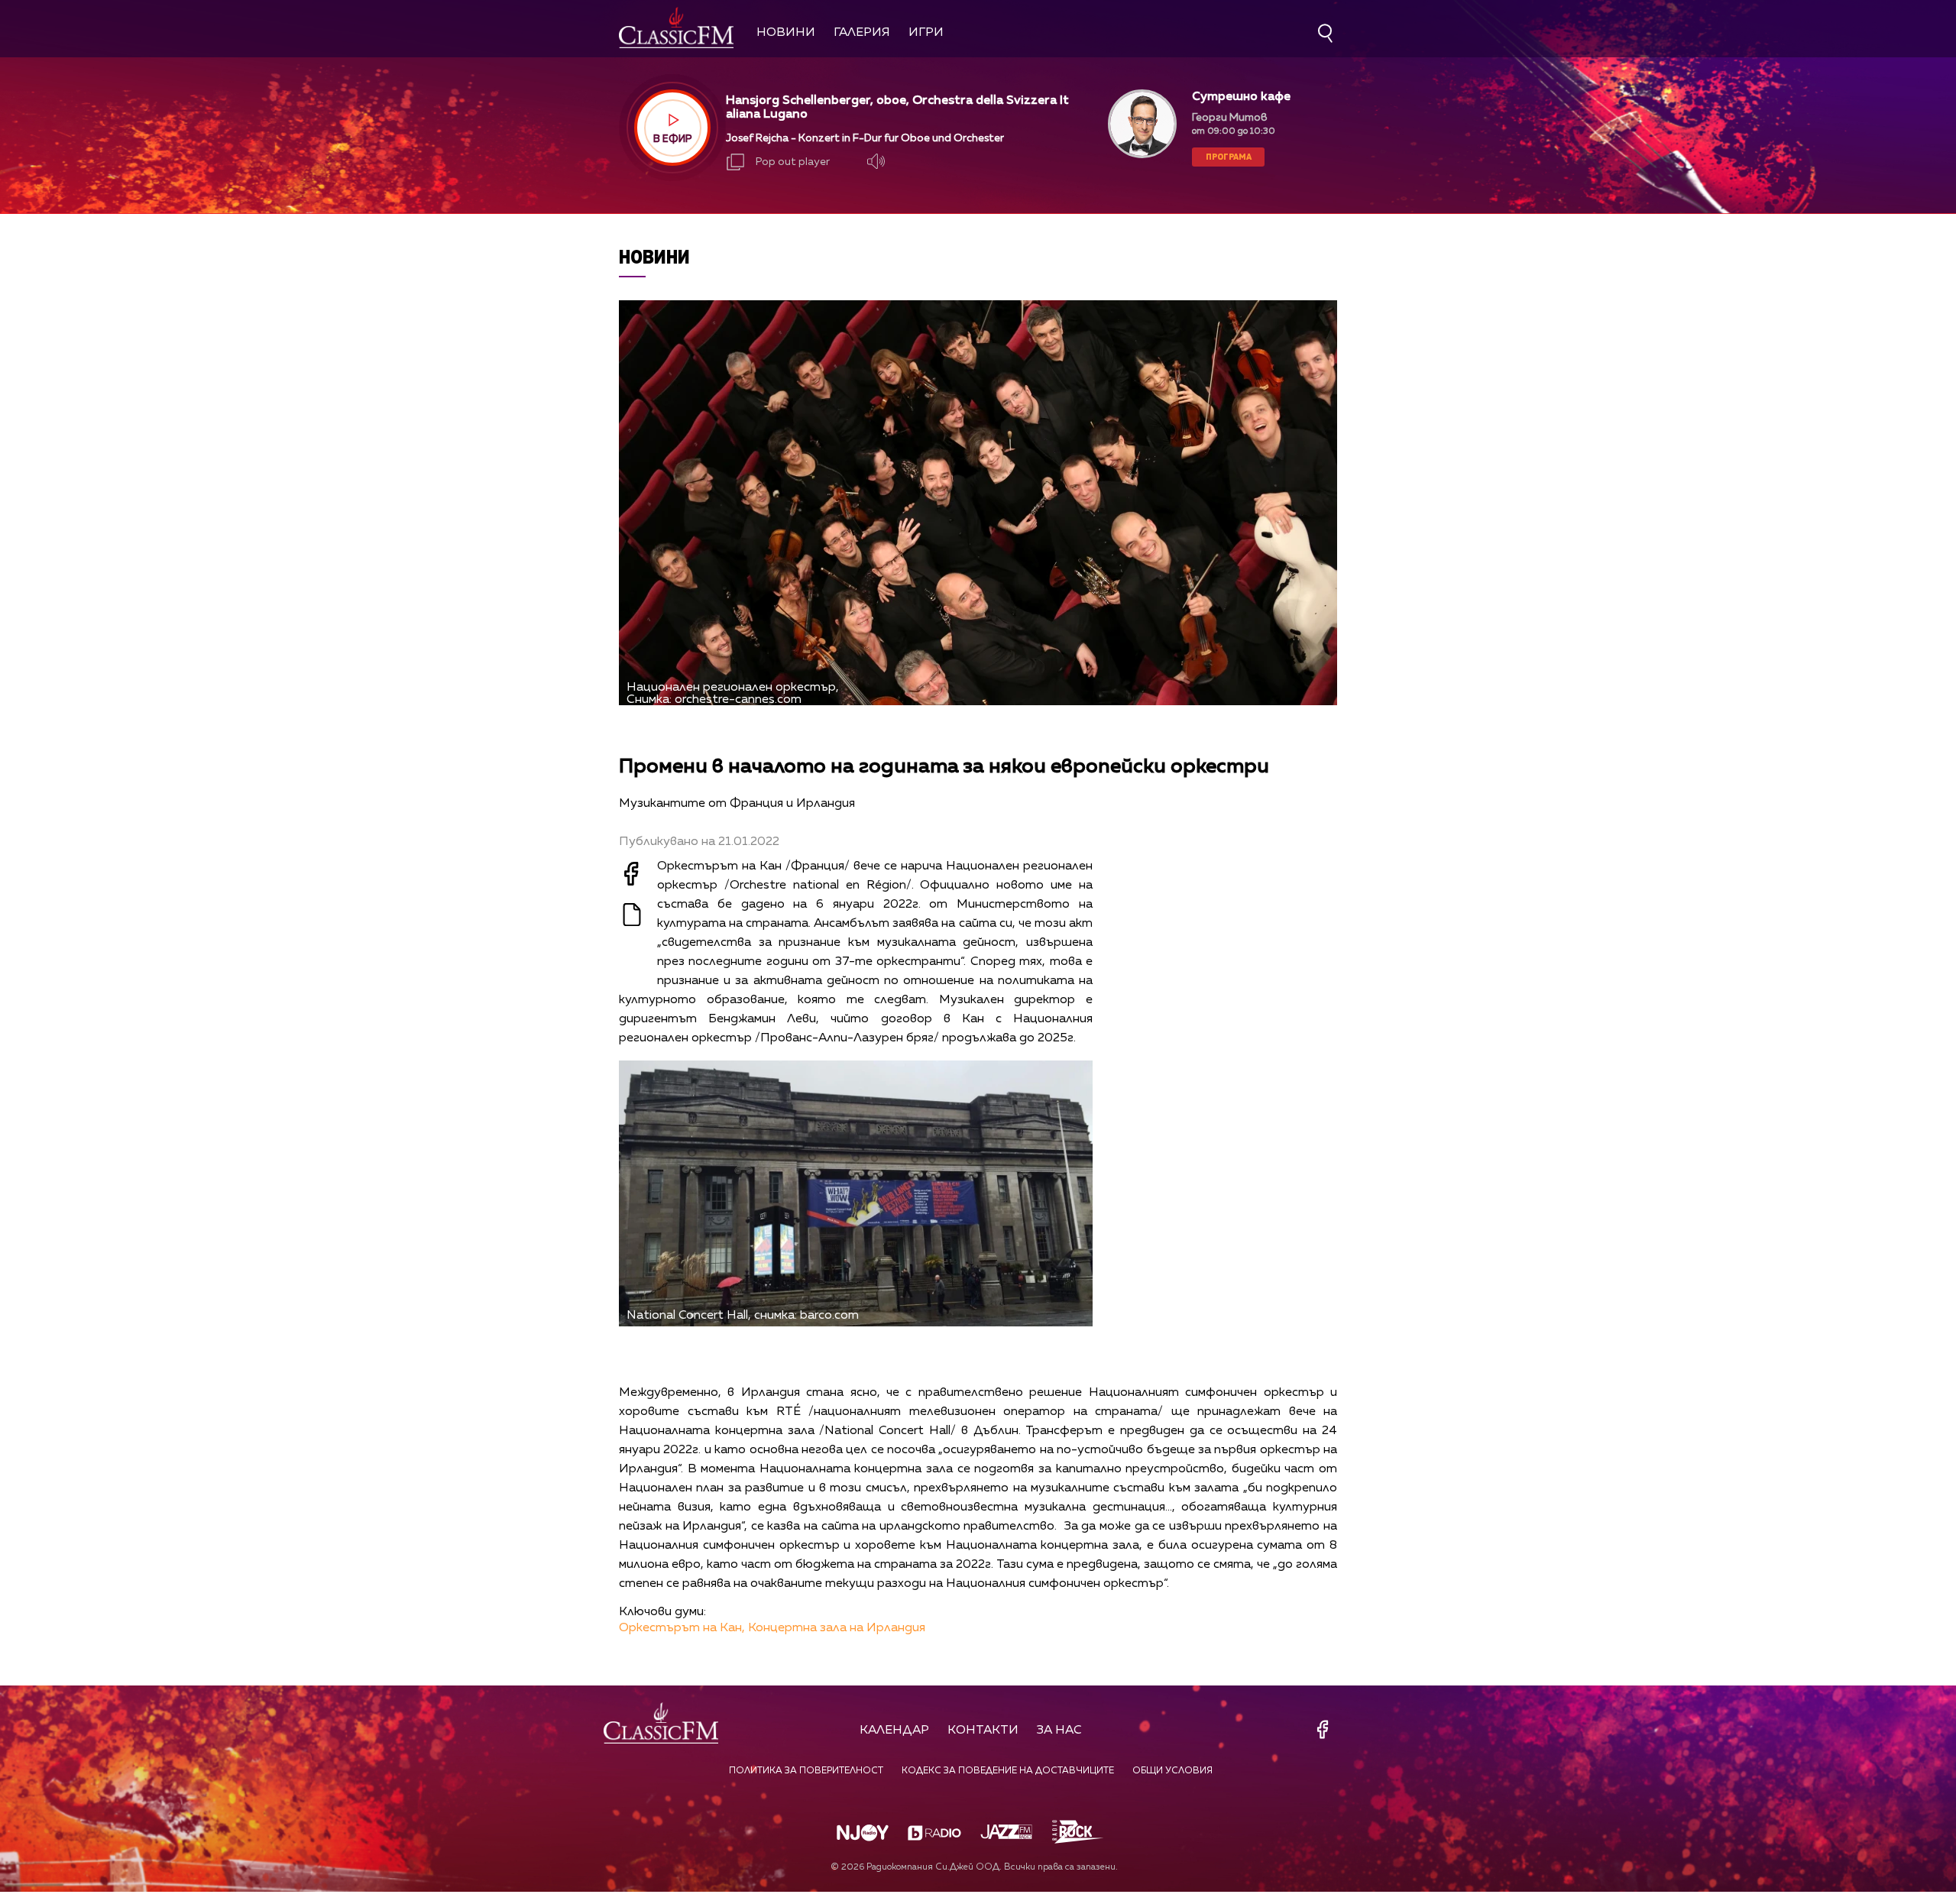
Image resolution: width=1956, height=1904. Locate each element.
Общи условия (1172, 1771)
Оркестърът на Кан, (682, 1628)
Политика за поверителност (806, 1771)
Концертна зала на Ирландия (837, 1628)
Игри (926, 33)
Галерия (862, 33)
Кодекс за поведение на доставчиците (1008, 1771)
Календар (894, 1731)
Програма (1229, 156)
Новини (786, 33)
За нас (1059, 1731)
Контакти (983, 1731)
